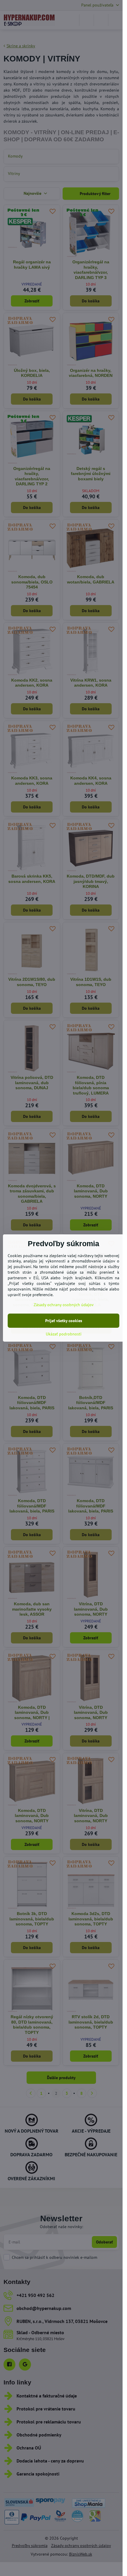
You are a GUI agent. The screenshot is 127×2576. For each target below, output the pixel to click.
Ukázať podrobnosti (64, 1334)
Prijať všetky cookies (64, 1321)
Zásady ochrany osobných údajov (64, 1305)
